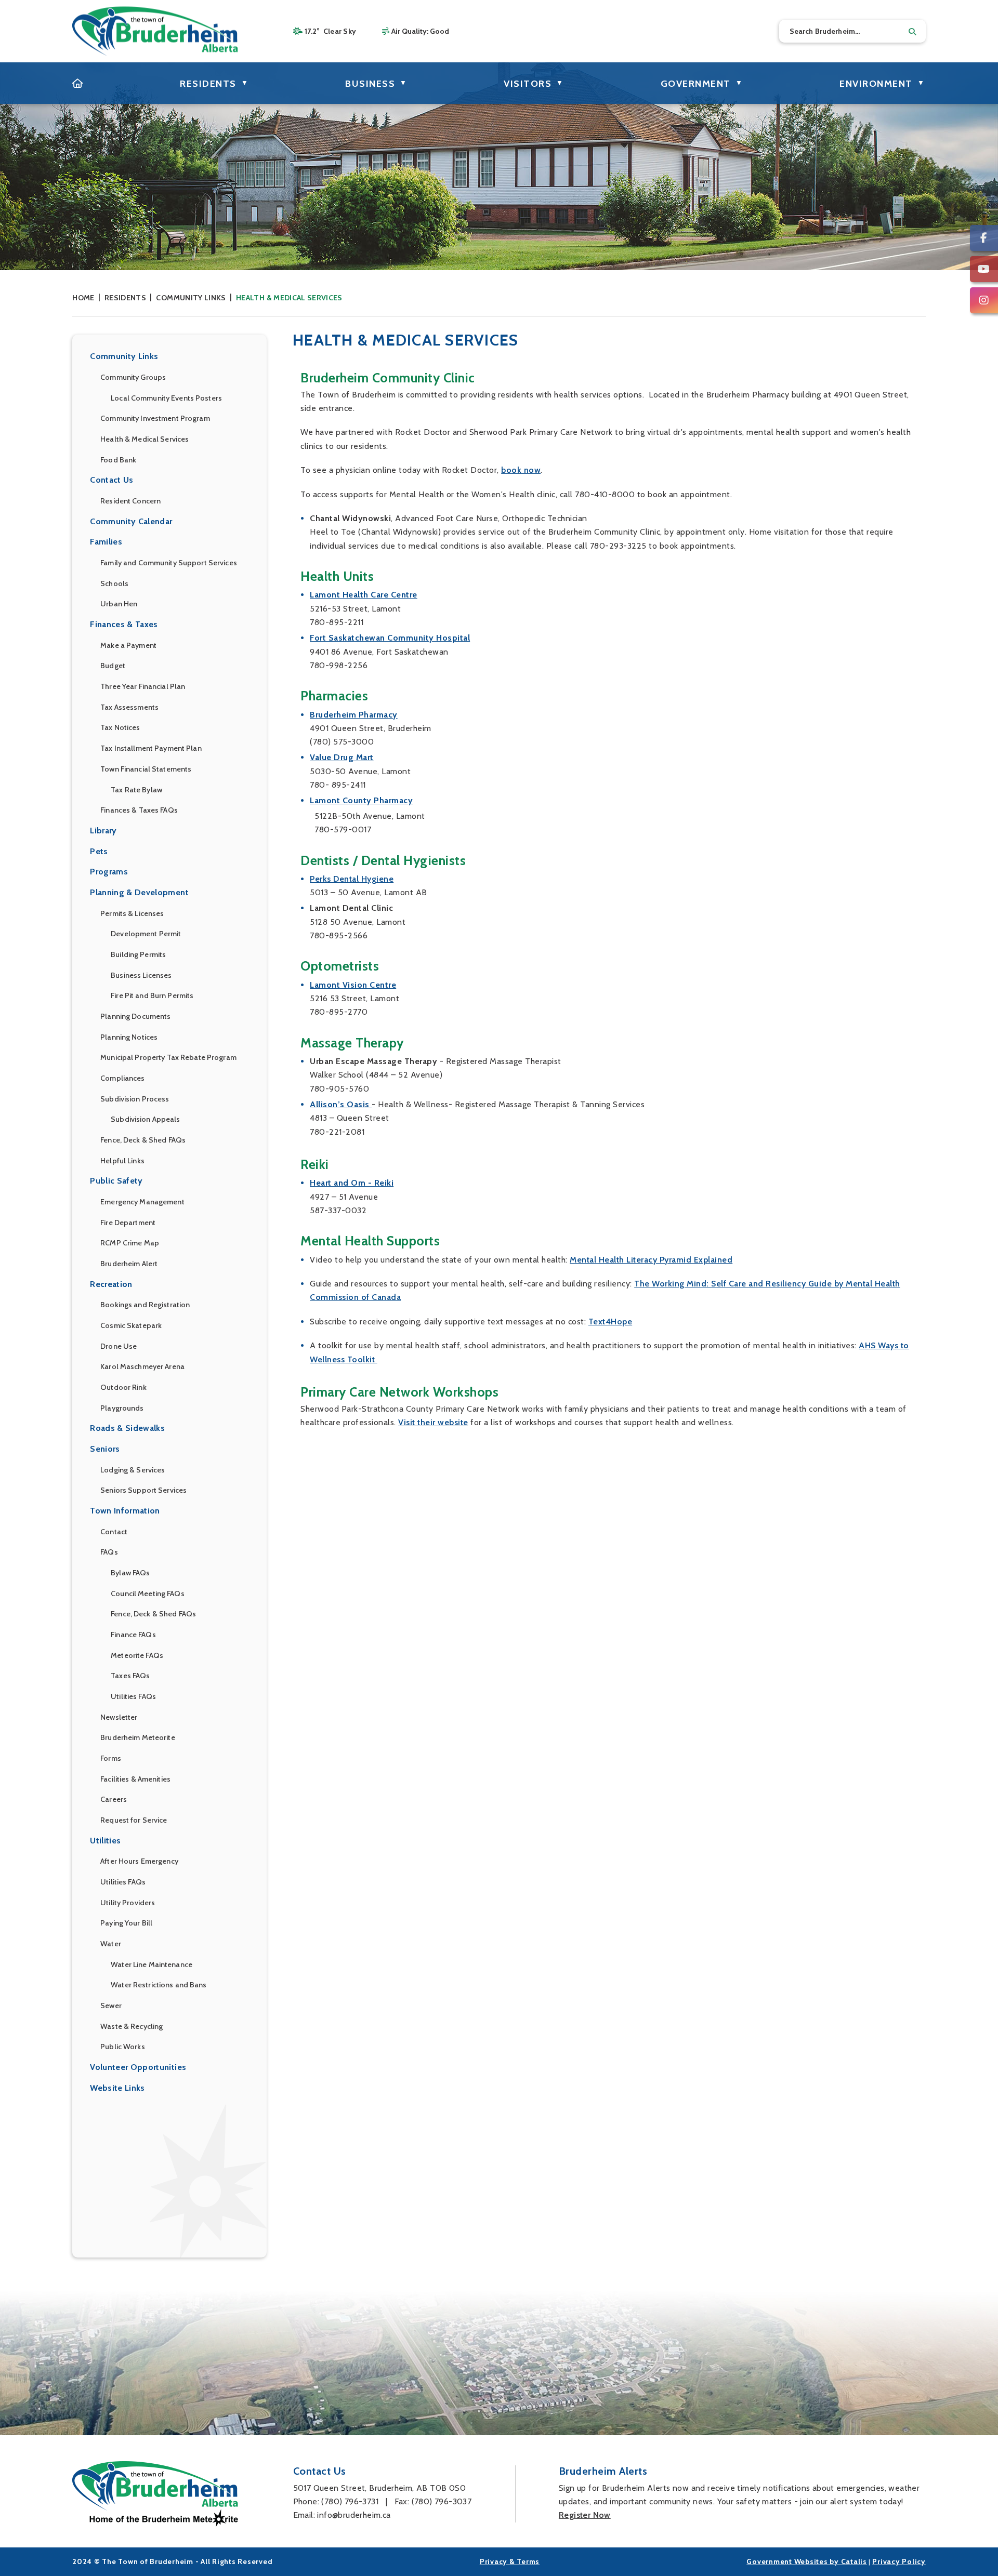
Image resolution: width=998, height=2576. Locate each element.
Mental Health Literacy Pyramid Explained (651, 1260)
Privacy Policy (899, 2561)
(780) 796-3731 (350, 2501)
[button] (912, 32)
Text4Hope (610, 1322)
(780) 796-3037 (442, 2501)
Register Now (585, 2515)
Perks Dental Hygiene (352, 879)
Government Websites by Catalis (807, 2561)
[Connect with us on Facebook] (984, 238)
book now (521, 470)
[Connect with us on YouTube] (984, 269)
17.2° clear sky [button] (330, 31)
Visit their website (433, 1422)
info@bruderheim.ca (354, 2515)
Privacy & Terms (510, 2561)
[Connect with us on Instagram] (984, 300)
